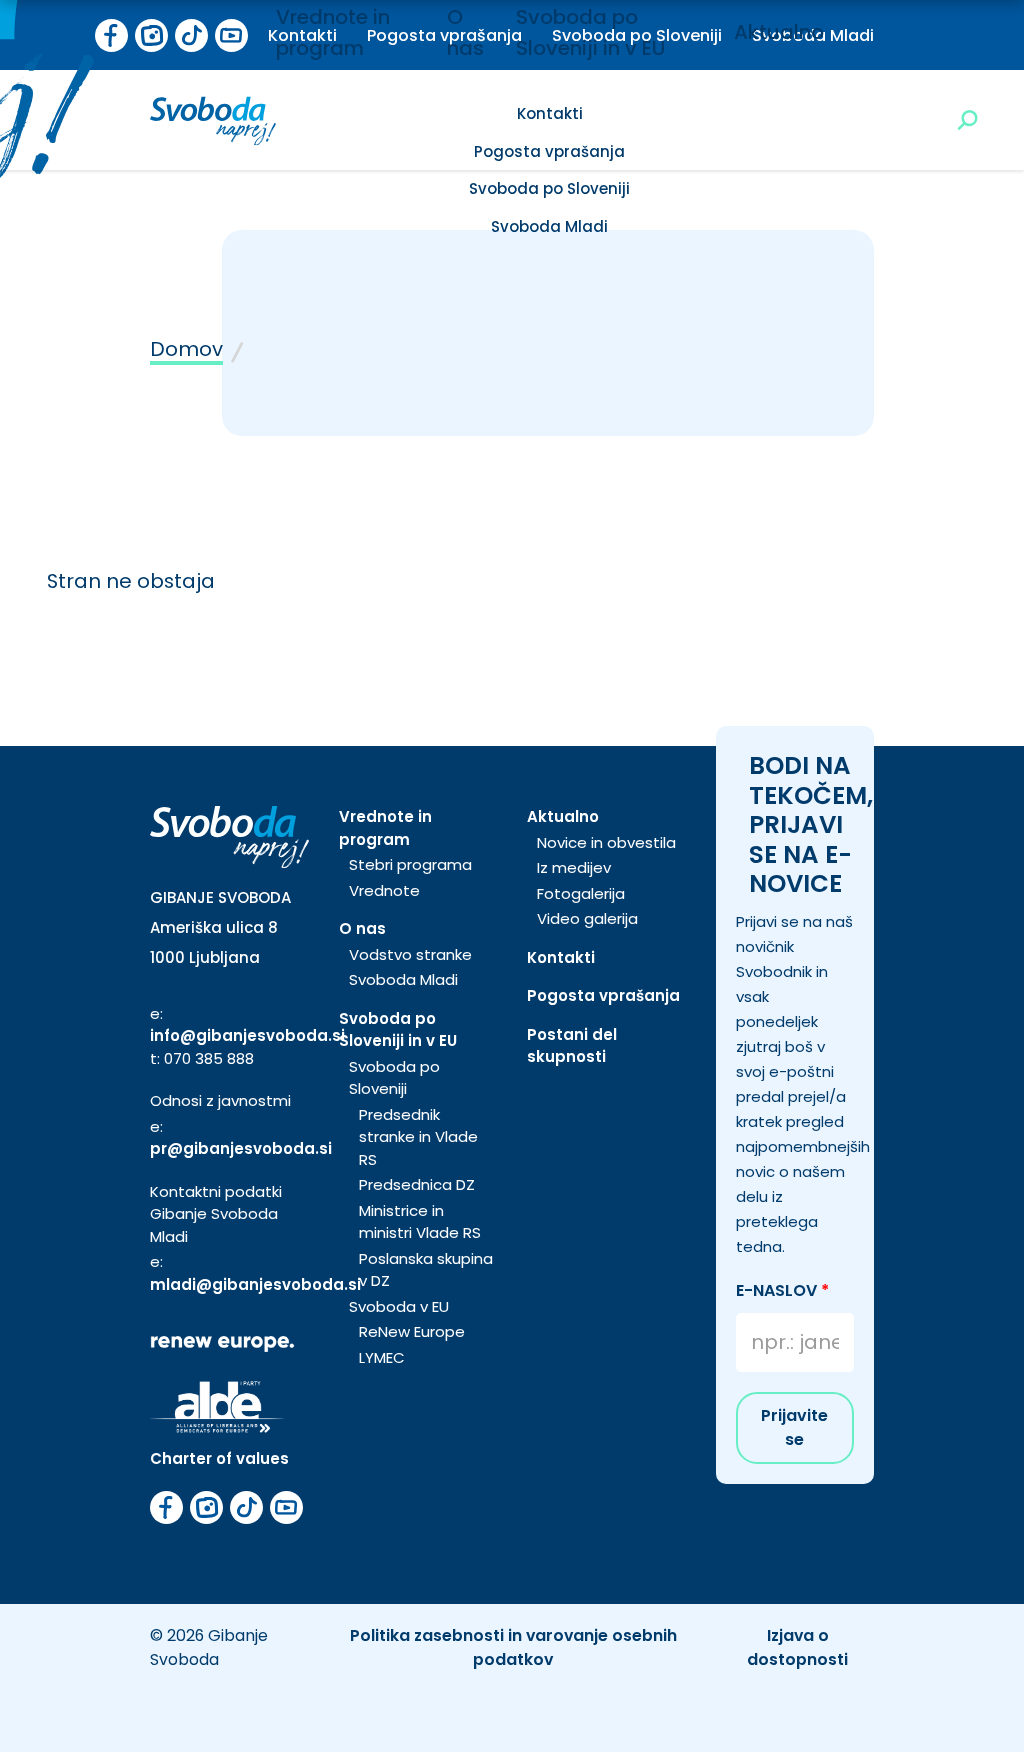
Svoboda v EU (399, 1306)
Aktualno (779, 32)
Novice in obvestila (606, 842)
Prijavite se (794, 1427)
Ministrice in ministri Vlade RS (420, 1222)
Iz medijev (574, 867)
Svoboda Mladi (549, 226)
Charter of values (219, 1458)
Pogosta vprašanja (549, 151)
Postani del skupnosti (572, 1046)
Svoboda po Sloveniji (549, 188)
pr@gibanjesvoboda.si (241, 1148)
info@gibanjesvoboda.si (247, 1035)
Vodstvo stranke (410, 954)
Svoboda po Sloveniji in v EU (398, 1030)
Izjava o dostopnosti (797, 1647)
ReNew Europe (412, 1331)
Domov (186, 349)
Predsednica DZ (417, 1184)
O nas (362, 928)
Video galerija (587, 918)
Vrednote (384, 890)
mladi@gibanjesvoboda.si (255, 1284)
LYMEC (382, 1357)
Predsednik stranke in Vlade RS (418, 1137)
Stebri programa (410, 864)
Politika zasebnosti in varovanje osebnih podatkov (513, 1647)
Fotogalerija (581, 893)
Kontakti (550, 113)
